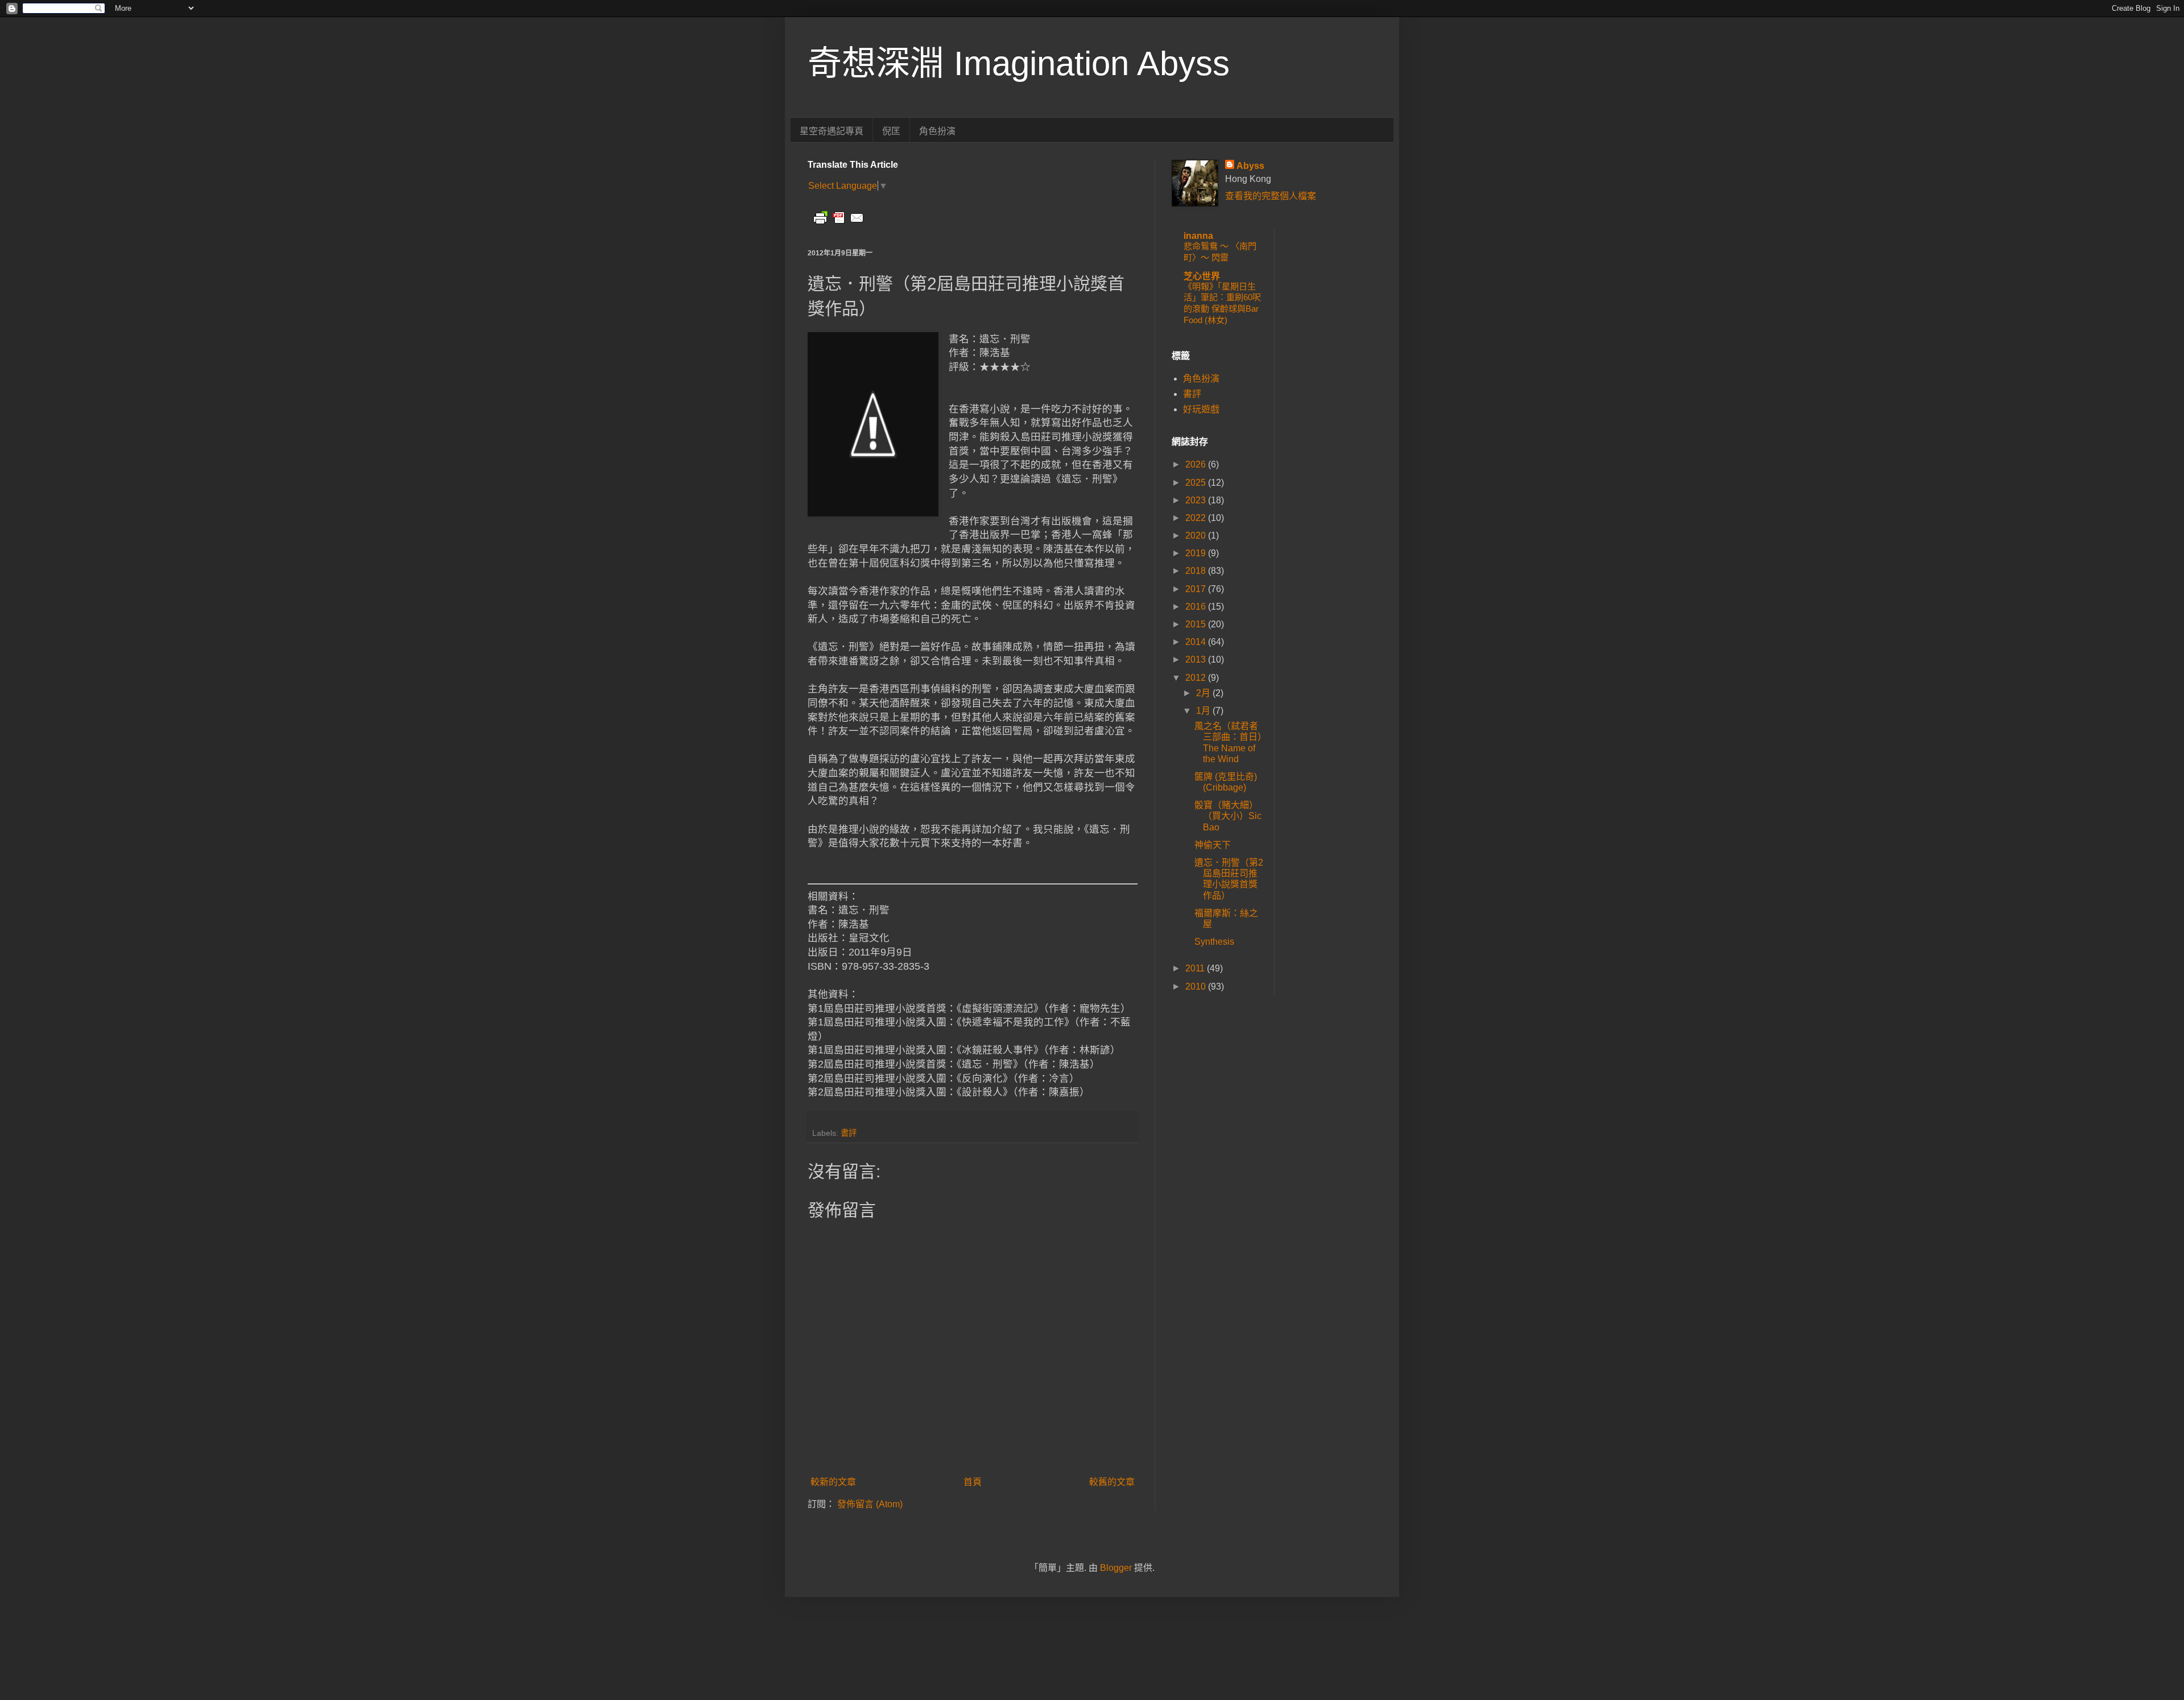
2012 (1197, 678)
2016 (1197, 607)
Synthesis (1214, 942)
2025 (1197, 483)
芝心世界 (1202, 276)
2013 (1197, 659)
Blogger (1116, 1568)
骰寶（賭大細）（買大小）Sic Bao (1228, 816)
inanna (1198, 236)
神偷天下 (1213, 845)
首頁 (973, 1482)
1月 (1204, 711)
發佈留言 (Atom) (870, 1504)
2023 (1197, 500)
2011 (1196, 968)
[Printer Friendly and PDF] (839, 223)
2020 (1197, 535)
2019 (1197, 553)
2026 (1197, 464)
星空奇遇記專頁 (832, 131)
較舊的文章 (1112, 1482)
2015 (1197, 624)
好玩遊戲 (1201, 409)
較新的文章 (833, 1482)
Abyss (1250, 166)
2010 (1197, 987)
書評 (849, 1133)
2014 (1197, 642)
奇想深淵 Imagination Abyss (1019, 63)
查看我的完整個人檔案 (1271, 196)
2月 (1204, 693)
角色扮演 (937, 131)
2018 (1197, 571)
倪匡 (891, 131)
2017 (1197, 589)
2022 (1197, 518)
